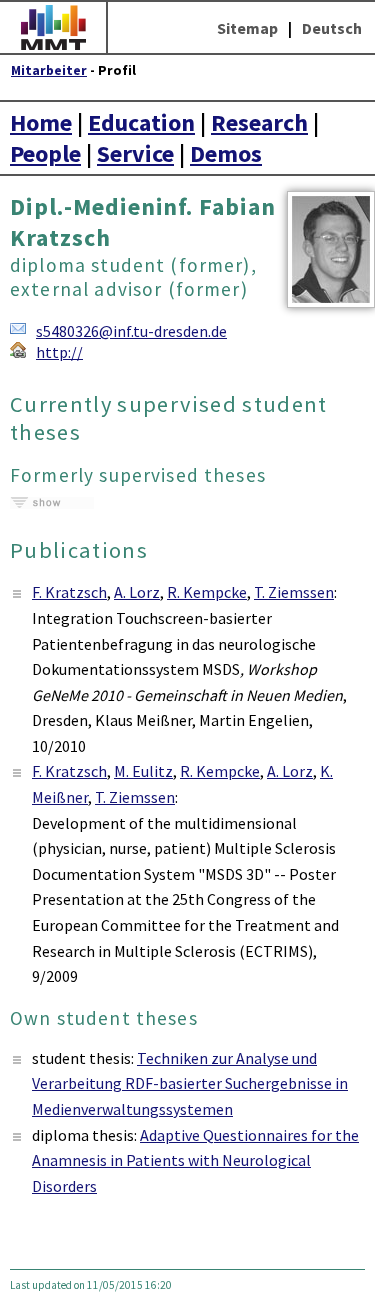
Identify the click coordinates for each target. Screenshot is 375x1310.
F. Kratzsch (69, 592)
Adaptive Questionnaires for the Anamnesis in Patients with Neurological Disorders (195, 1160)
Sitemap (247, 28)
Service (135, 153)
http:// (59, 352)
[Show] (52, 503)
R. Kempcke (207, 592)
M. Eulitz (143, 771)
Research (259, 122)
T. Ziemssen (294, 592)
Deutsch (332, 28)
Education (141, 122)
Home (41, 122)
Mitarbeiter (49, 70)
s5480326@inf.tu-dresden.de (131, 331)
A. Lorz (137, 592)
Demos (226, 153)
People (45, 153)
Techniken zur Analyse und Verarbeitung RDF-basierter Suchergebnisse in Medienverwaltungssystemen (190, 1083)
